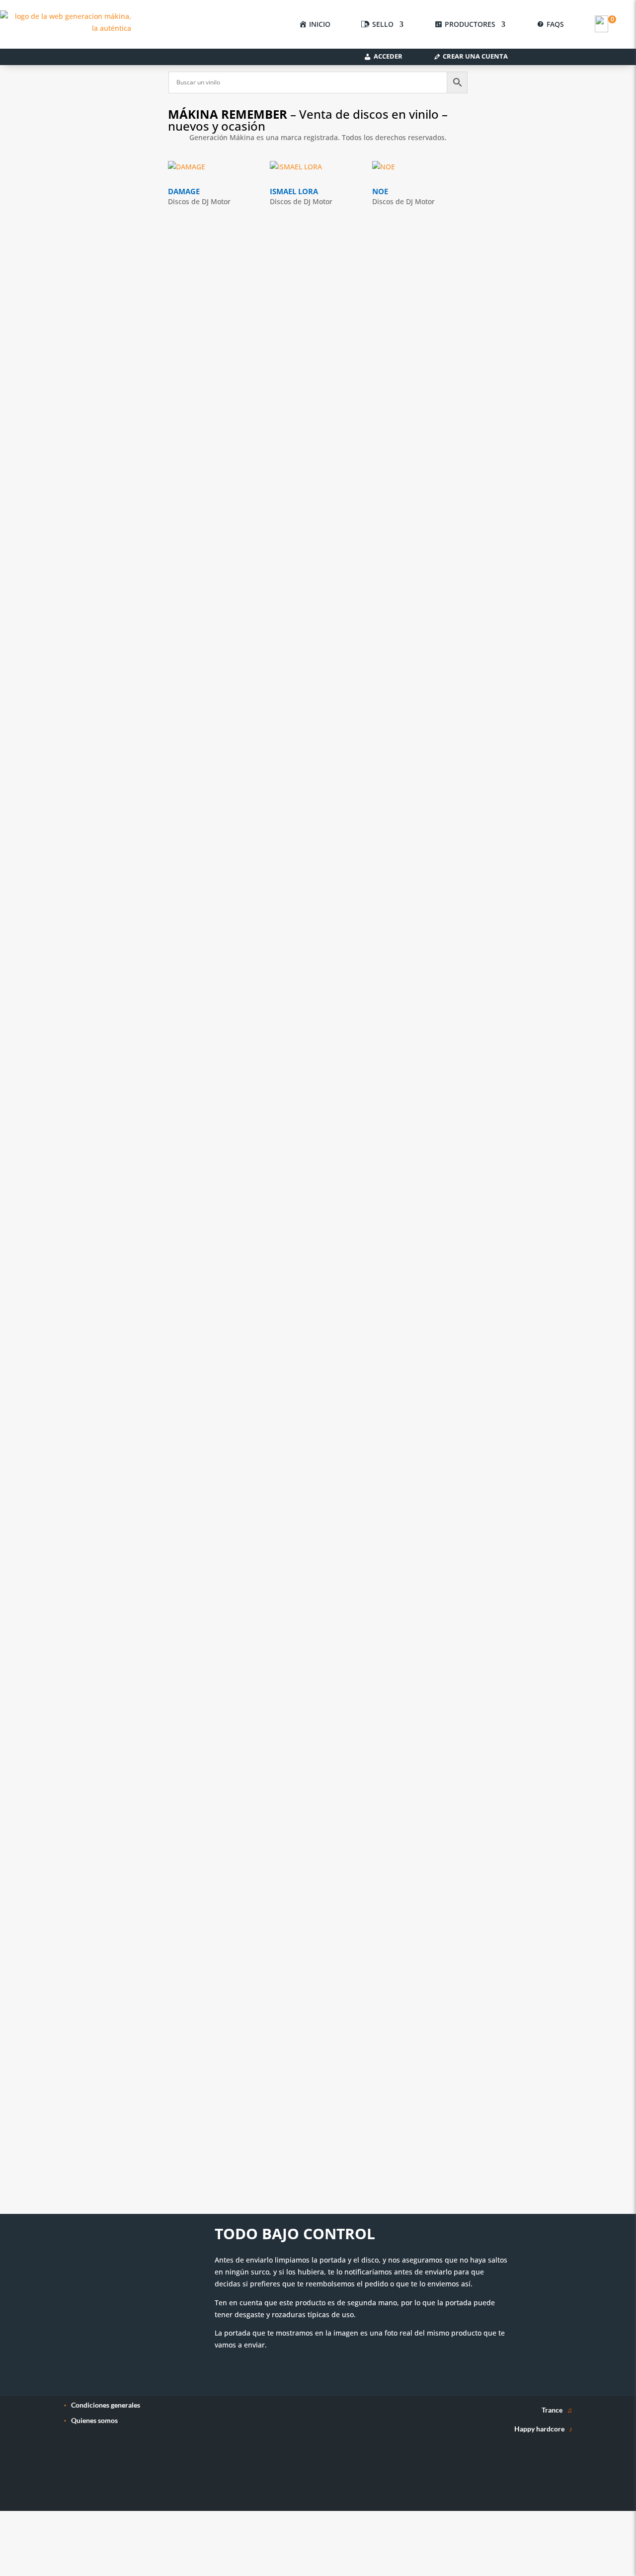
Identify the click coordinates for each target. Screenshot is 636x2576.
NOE (380, 191)
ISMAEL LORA (294, 191)
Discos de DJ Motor (199, 201)
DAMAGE (184, 191)
